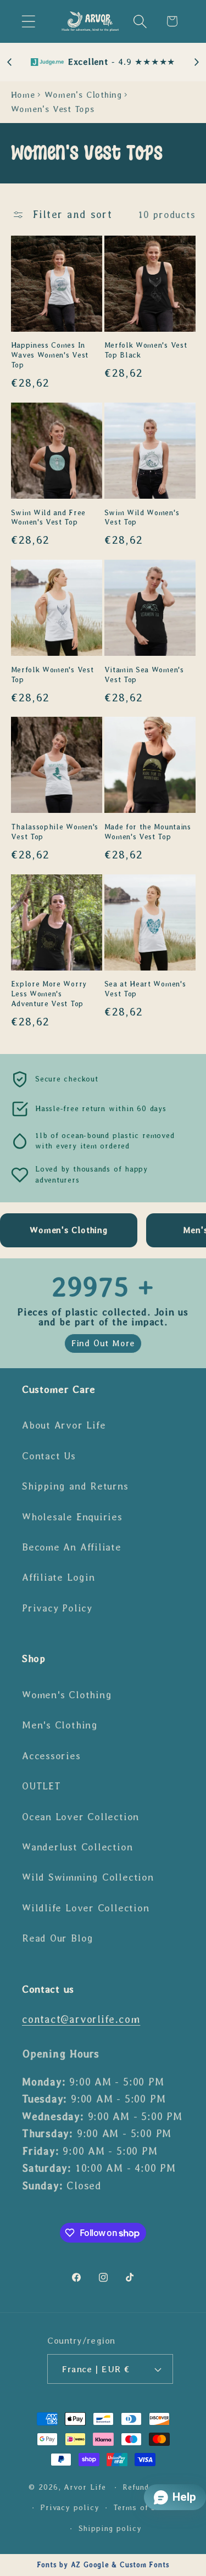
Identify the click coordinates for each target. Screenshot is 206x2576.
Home (23, 95)
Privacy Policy (57, 1608)
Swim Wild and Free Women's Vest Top (48, 518)
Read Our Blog (58, 1938)
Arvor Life (85, 2487)
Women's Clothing (83, 95)
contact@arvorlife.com (81, 2019)
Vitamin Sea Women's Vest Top (144, 675)
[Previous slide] (10, 62)
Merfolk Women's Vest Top (52, 675)
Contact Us (49, 1456)
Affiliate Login (59, 1577)
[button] (28, 21)
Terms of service (147, 2507)
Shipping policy (110, 2528)
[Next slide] (196, 62)
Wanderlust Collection (77, 1847)
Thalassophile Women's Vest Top (55, 832)
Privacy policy (70, 2507)
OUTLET (41, 1786)
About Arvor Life (64, 1425)
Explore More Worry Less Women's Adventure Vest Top (49, 994)
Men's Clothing (60, 1725)
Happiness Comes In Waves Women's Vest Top (50, 355)
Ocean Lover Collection (80, 1817)
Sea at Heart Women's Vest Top (145, 989)
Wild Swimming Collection (88, 1877)
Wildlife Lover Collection (86, 1908)
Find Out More (103, 1343)
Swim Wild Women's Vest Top (142, 518)
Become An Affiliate (72, 1547)
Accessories (51, 1756)
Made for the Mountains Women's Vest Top (148, 832)
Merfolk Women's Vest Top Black (146, 350)
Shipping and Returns (75, 1486)
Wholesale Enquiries (72, 1517)
